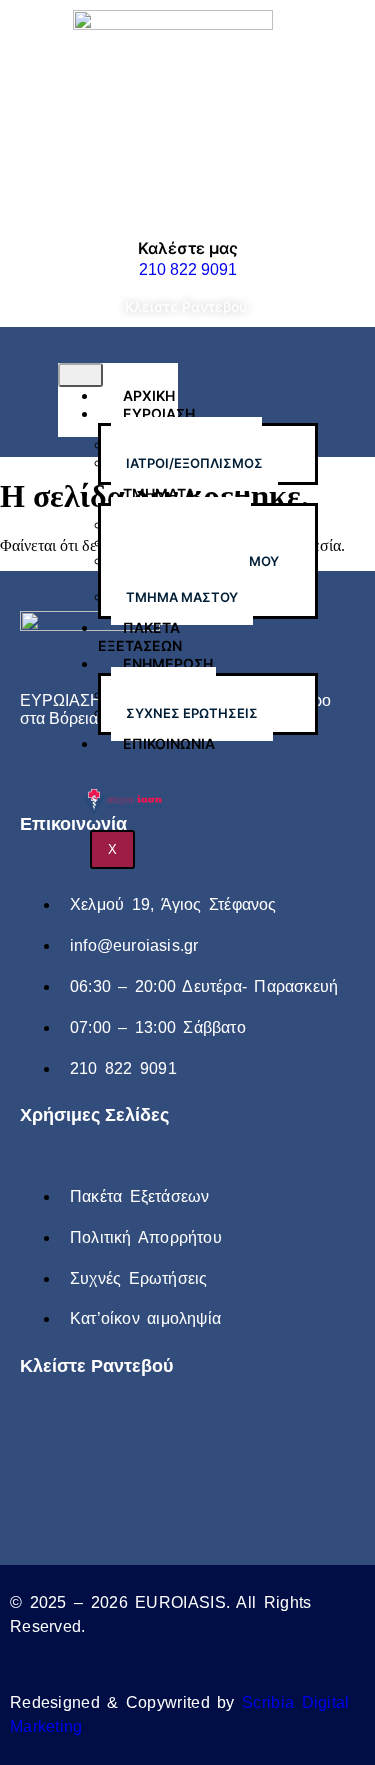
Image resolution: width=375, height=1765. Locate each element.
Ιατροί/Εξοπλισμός (194, 463)
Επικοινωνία (169, 743)
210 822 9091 (188, 269)
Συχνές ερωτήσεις (192, 713)
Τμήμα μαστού (182, 597)
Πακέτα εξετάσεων (140, 636)
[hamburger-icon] (80, 375)
